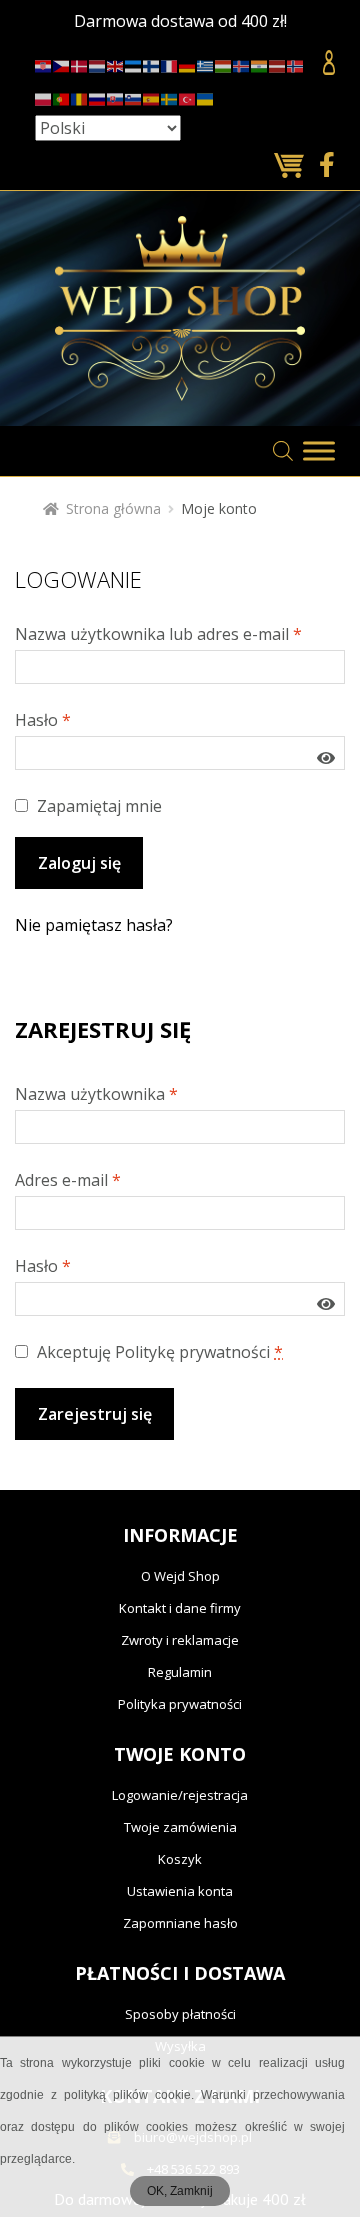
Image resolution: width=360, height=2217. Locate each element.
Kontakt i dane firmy (180, 1608)
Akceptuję (158, 1352)
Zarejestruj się (95, 1414)
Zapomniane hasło (180, 1923)
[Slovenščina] (134, 95)
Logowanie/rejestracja (180, 1795)
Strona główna (113, 508)
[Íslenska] (242, 63)
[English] (116, 63)
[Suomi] (152, 63)
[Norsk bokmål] (296, 63)
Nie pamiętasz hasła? (94, 925)
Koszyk (180, 1859)
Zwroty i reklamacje (180, 1640)
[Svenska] (170, 95)
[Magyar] (224, 63)
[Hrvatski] (44, 63)
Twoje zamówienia (180, 1827)
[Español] (152, 95)
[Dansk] (80, 63)
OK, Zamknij (180, 2191)
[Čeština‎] (62, 63)
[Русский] (98, 95)
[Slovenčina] (116, 95)
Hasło (43, 720)
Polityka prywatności (180, 1704)
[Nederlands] (98, 63)
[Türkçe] (188, 95)
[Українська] (206, 95)
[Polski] (44, 95)
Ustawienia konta (180, 1891)
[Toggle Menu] (319, 450)
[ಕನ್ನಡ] (260, 63)
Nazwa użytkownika (96, 1094)
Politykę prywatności (192, 1352)
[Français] (170, 63)
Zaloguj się (79, 863)
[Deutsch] (188, 63)
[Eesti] (134, 63)
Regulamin (180, 1672)
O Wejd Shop (180, 1576)
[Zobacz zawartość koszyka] (291, 166)
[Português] (62, 95)
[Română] (80, 95)
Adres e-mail (68, 1180)
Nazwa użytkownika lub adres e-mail (158, 634)
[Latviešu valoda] (278, 63)
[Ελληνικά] (206, 63)
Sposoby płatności (180, 2014)
